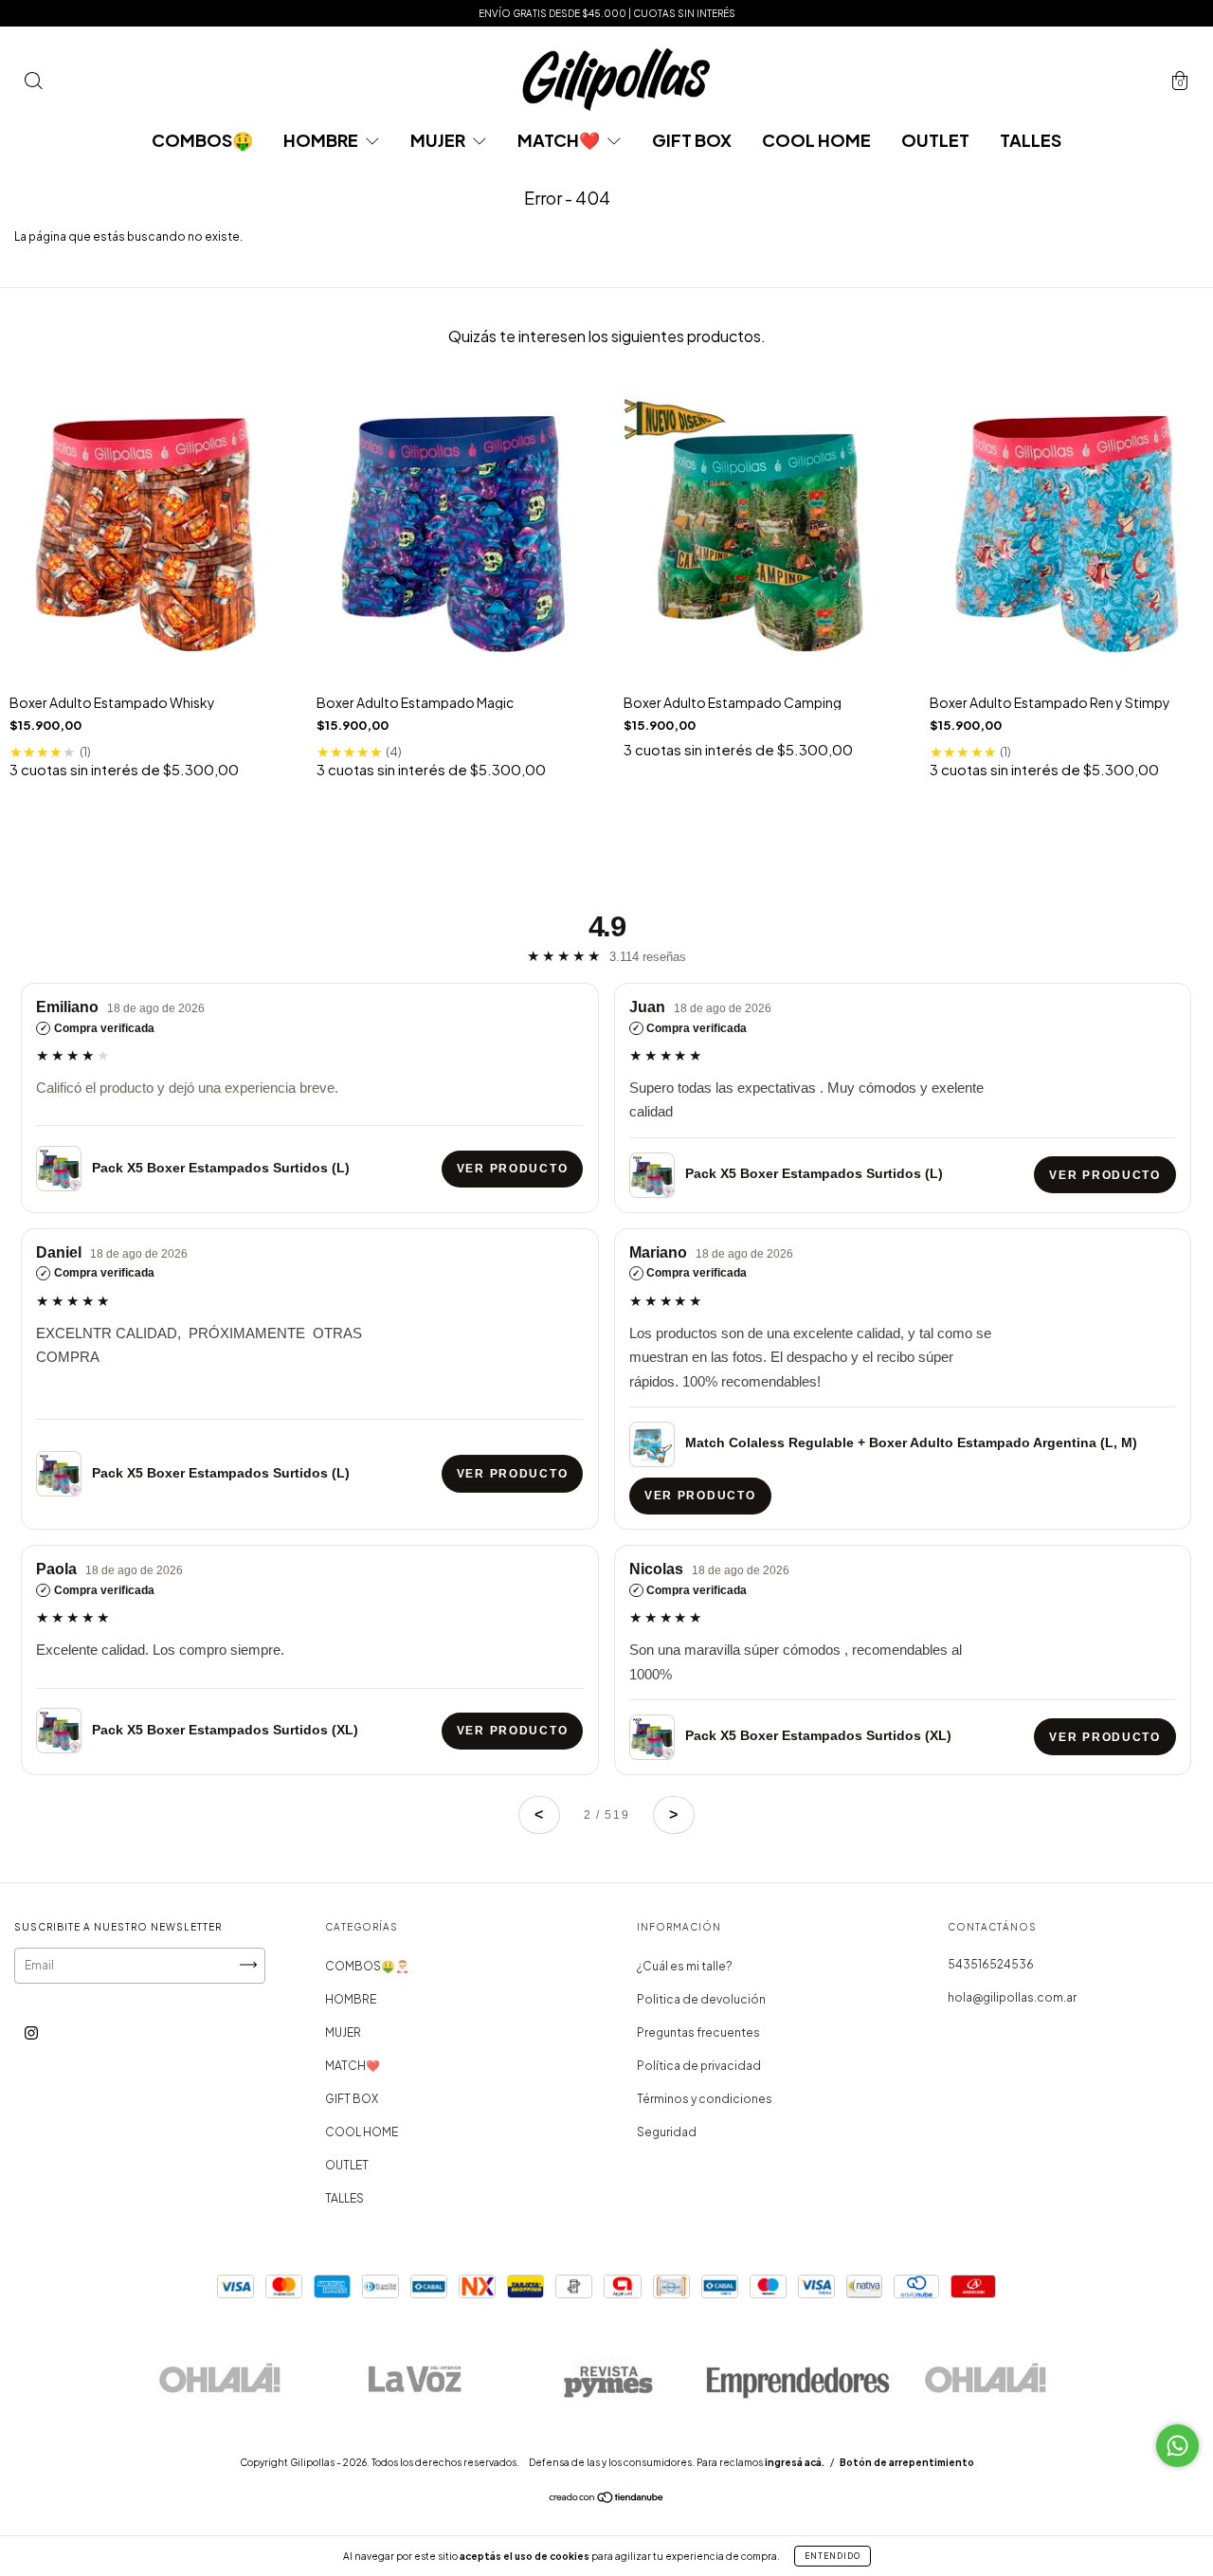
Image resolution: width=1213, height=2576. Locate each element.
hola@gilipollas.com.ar (1012, 1997)
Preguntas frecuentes (698, 2032)
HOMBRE (322, 140)
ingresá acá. (795, 2462)
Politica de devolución (701, 1999)
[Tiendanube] (607, 2500)
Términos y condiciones (705, 2099)
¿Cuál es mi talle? (685, 1966)
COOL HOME (816, 140)
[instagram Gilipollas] (31, 2033)
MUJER (439, 140)
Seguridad (667, 2132)
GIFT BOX (692, 140)
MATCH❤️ (560, 140)
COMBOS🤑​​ (202, 140)
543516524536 (991, 1964)
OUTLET (935, 140)
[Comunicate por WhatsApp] (1177, 2446)
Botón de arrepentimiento (907, 2462)
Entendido (833, 2556)
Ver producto (512, 1170)
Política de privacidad (699, 2066)
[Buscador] (33, 84)
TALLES (1031, 140)
